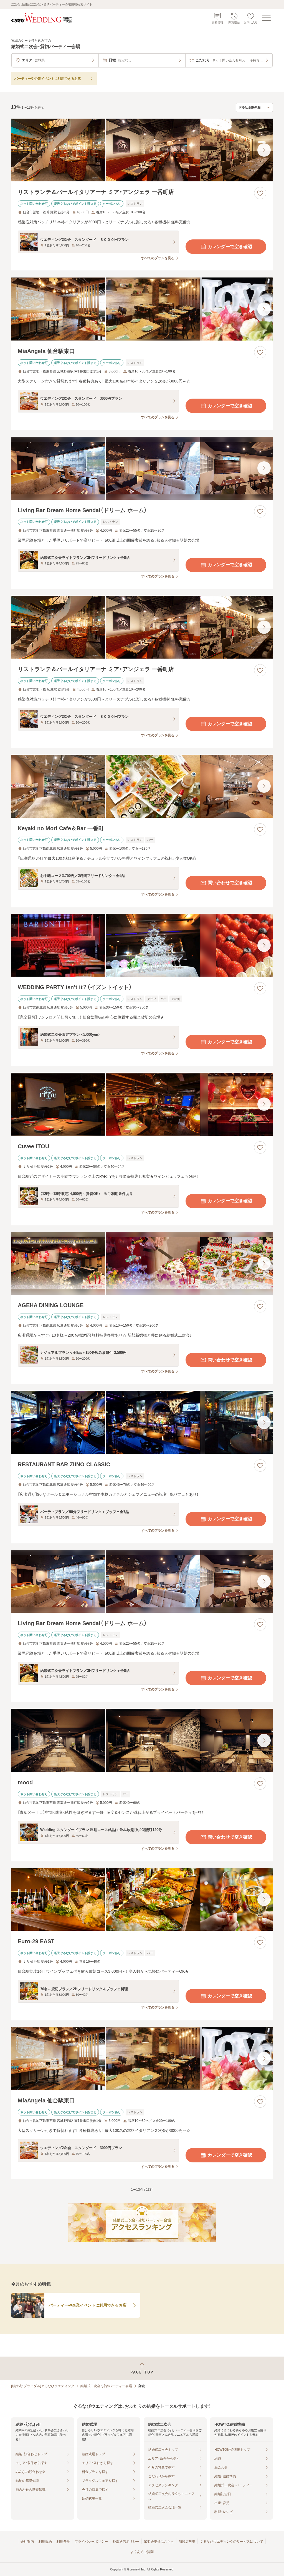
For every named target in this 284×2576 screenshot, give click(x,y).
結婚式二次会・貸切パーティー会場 (106, 2386)
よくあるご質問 (142, 2552)
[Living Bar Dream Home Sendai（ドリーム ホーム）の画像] (142, 468)
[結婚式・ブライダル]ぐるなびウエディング (43, 2386)
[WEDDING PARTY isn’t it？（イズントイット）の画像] (142, 945)
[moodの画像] (142, 1740)
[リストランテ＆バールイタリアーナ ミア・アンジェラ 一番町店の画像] (142, 150)
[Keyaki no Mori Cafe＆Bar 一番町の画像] (142, 786)
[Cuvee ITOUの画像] (142, 1104)
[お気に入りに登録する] (260, 193)
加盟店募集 (187, 2542)
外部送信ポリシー (126, 2542)
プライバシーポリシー (91, 2542)
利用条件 (63, 2542)
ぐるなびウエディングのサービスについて (232, 2542)
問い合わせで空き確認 (230, 883)
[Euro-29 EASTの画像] (142, 1900)
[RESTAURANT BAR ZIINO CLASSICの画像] (142, 1422)
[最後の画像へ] (264, 150)
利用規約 (45, 2542)
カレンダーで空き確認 (230, 247)
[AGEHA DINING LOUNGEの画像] (142, 1263)
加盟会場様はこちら (159, 2542)
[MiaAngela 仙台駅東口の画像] (142, 309)
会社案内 (27, 2542)
